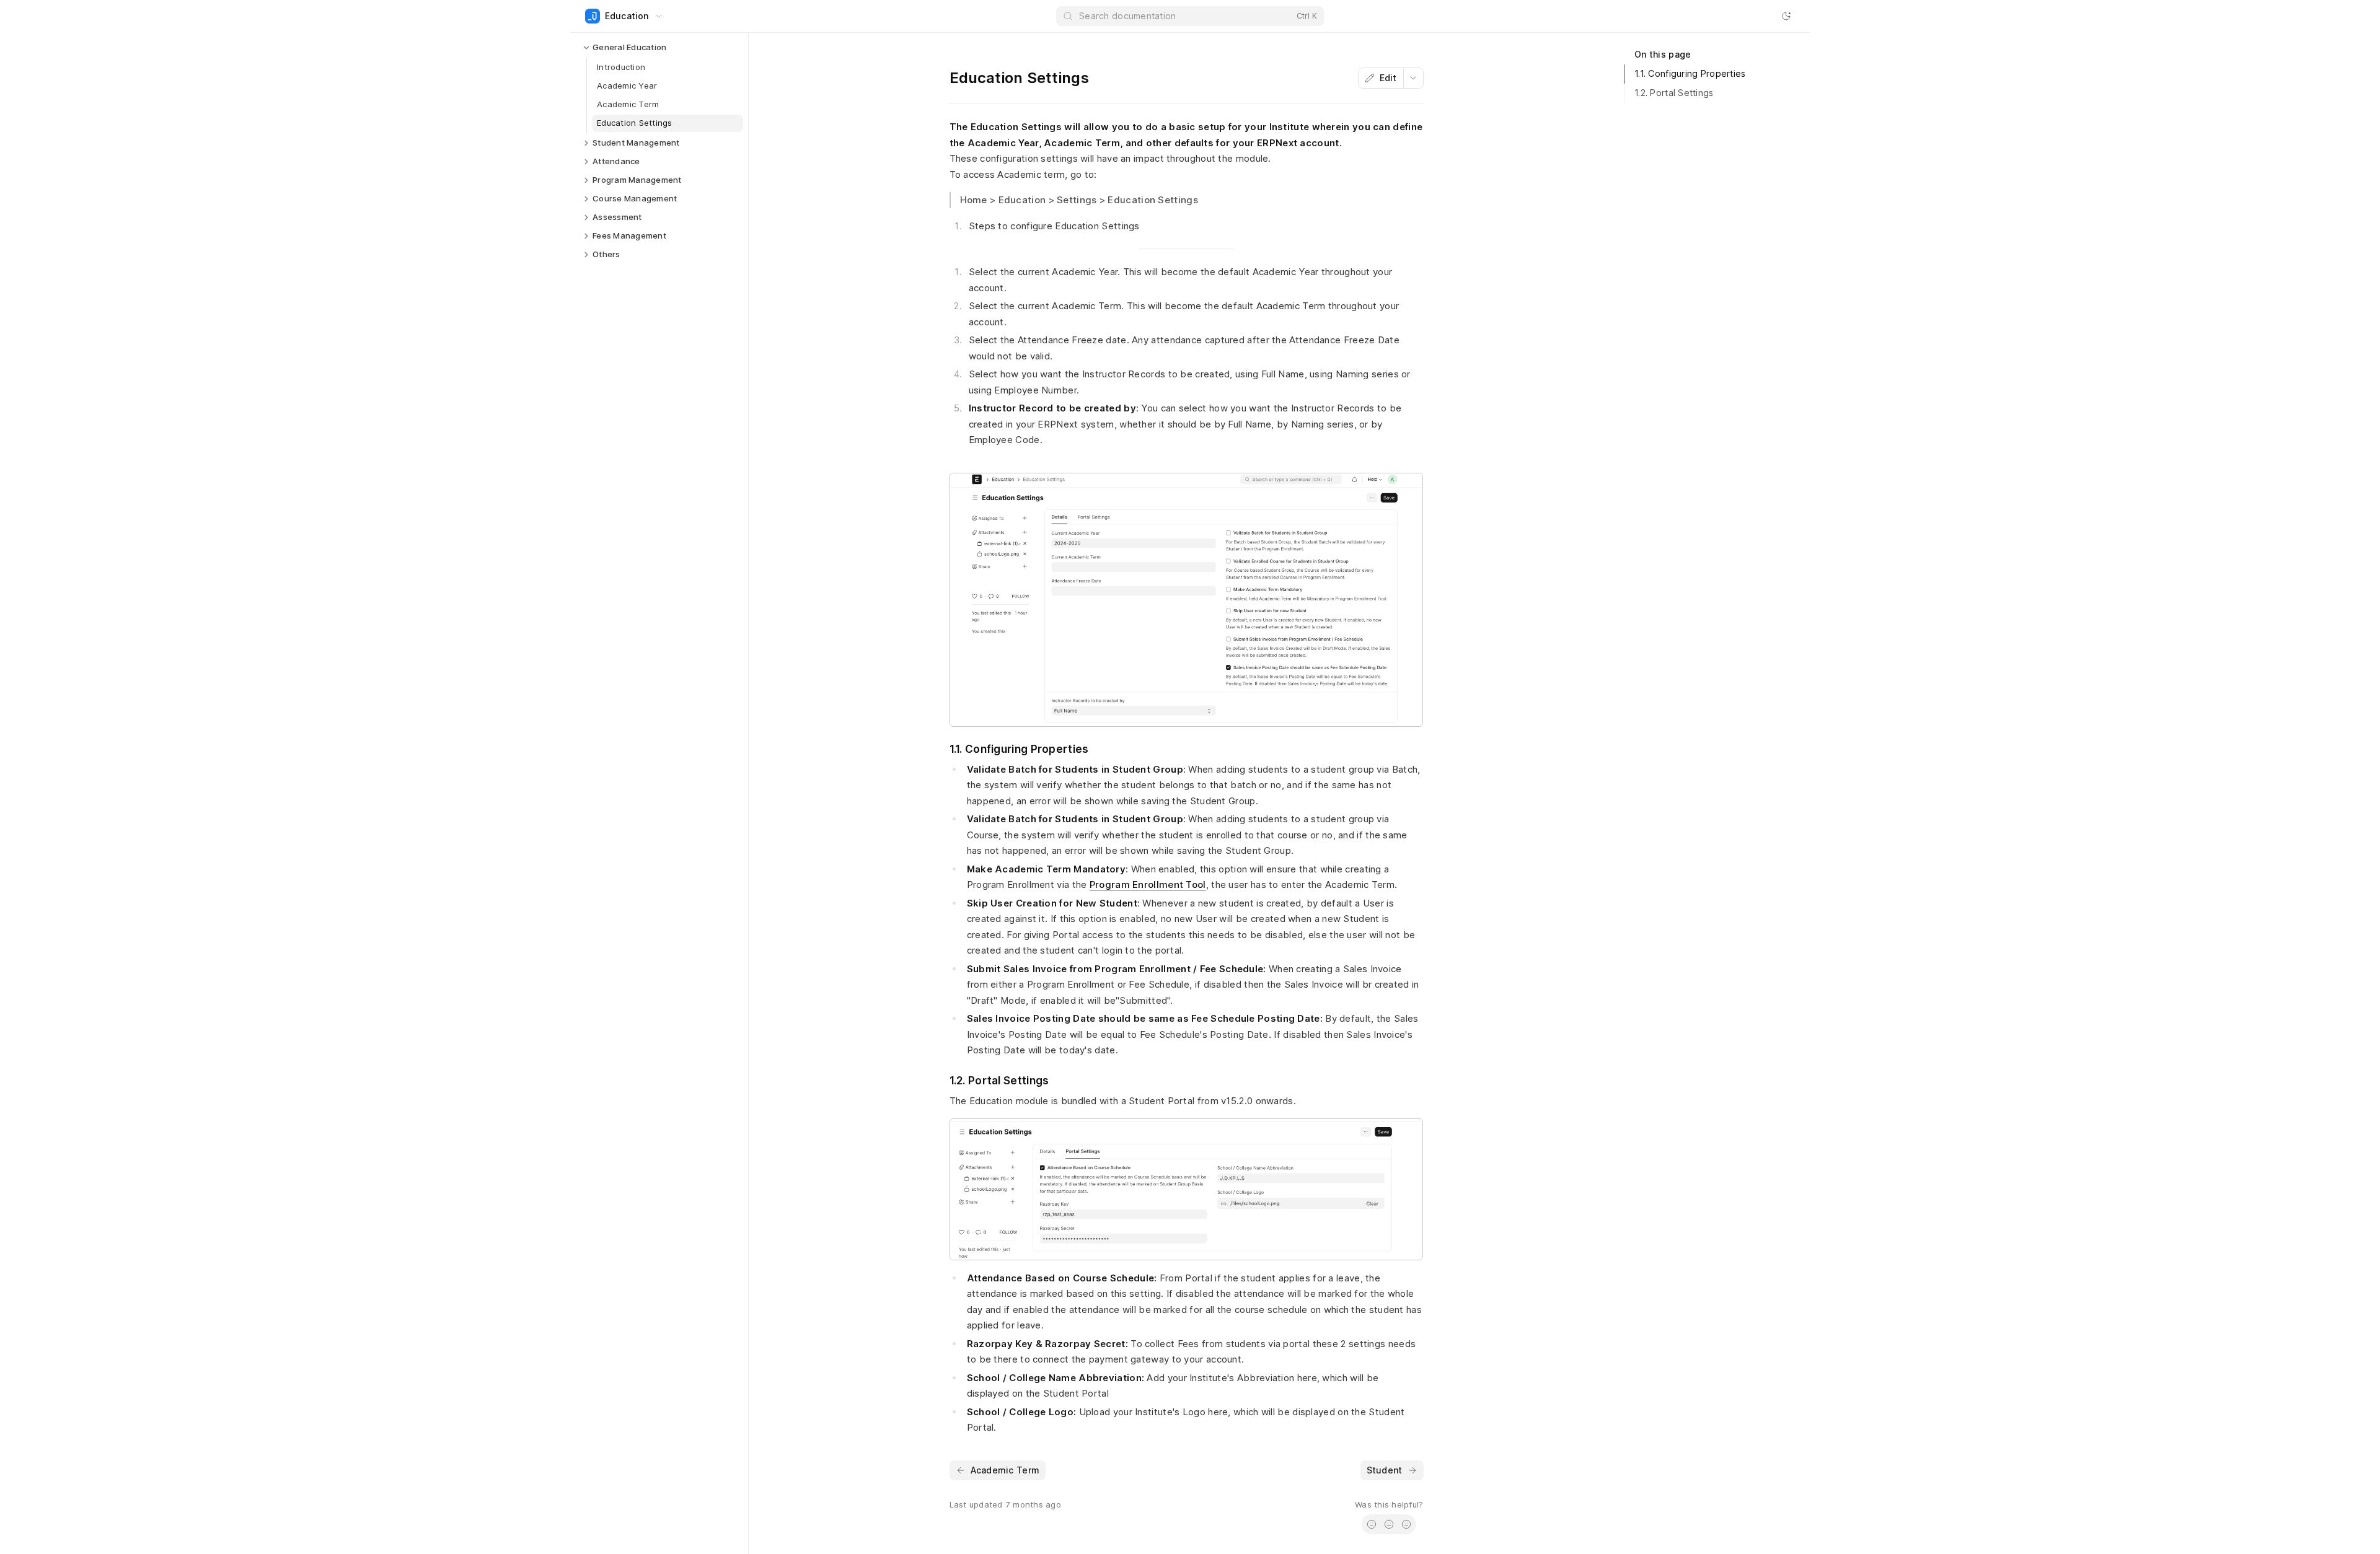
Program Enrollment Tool (1148, 885)
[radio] (1372, 1524)
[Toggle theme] (1786, 16)
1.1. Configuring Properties (1690, 73)
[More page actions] (1413, 78)
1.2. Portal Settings (1674, 93)
